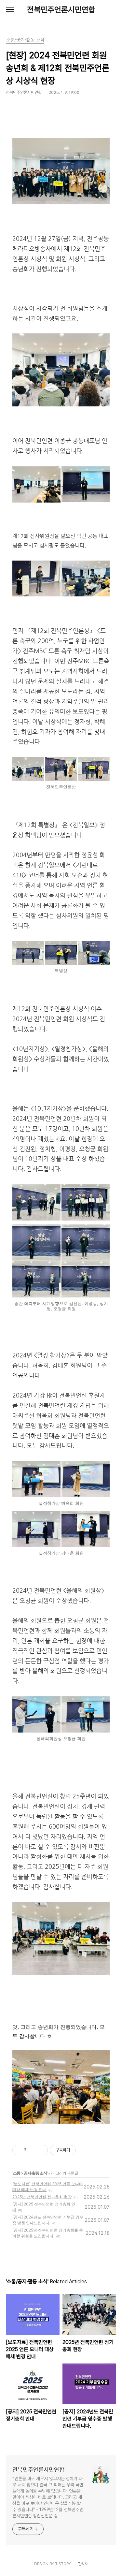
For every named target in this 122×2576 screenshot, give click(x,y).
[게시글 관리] (41, 2150)
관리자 (83, 2564)
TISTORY (63, 2564)
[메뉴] (10, 10)
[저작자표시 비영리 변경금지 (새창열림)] (85, 2150)
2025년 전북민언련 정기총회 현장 (42, 2197)
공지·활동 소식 (35, 2173)
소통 (17, 2173)
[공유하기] (32, 2150)
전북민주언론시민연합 (61, 10)
